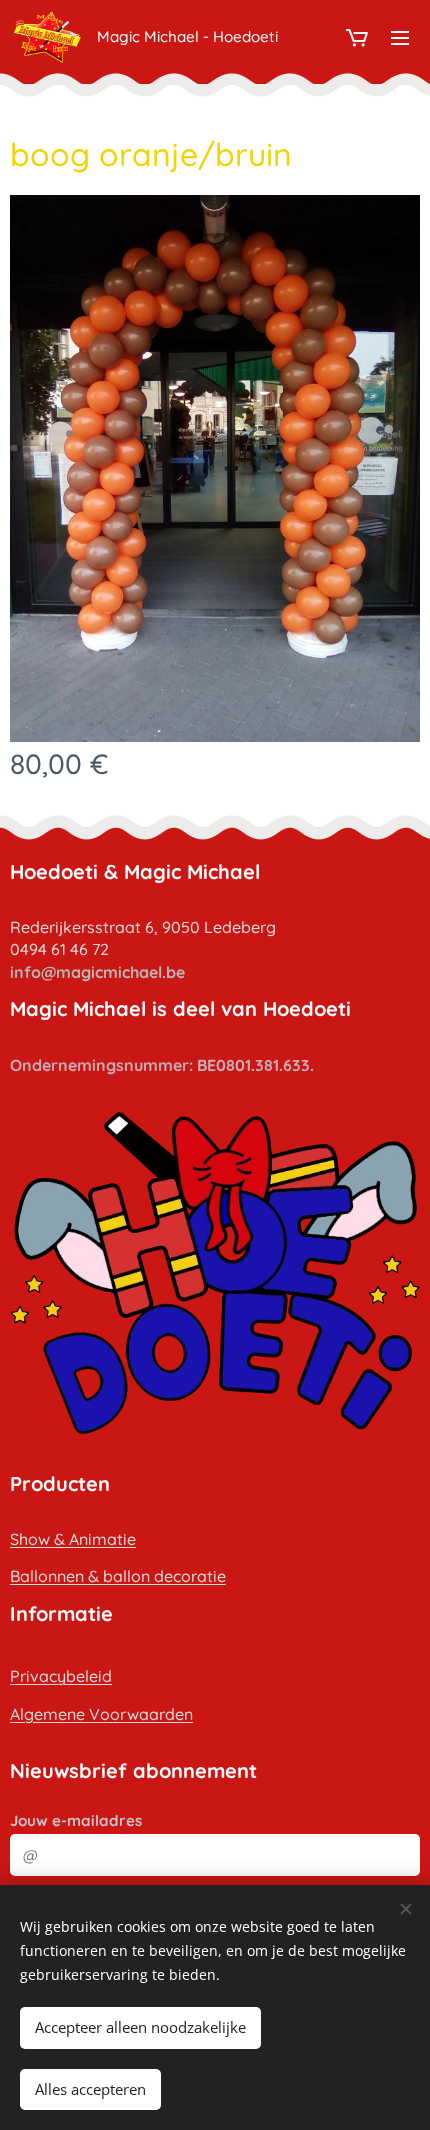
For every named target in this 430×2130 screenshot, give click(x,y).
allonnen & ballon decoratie (123, 1576)
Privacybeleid (61, 1676)
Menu (400, 37)
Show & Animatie (73, 1539)
